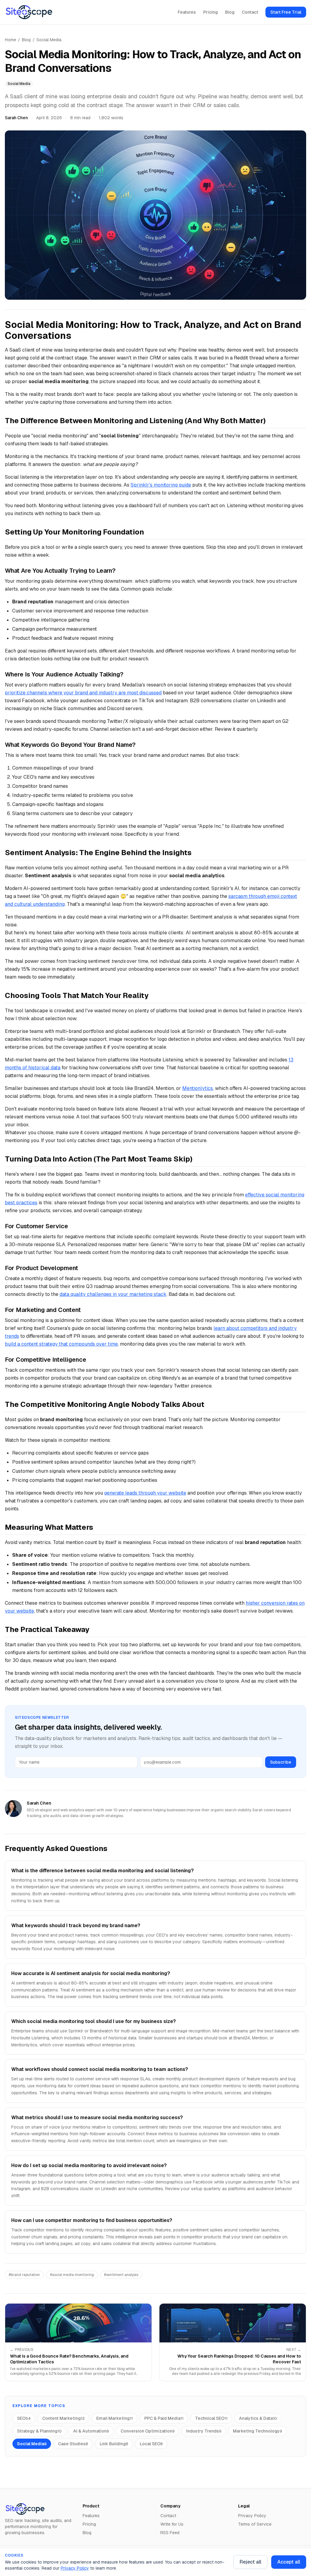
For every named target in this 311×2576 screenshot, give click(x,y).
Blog (230, 12)
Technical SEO (211, 2418)
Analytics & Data (258, 2418)
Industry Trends (204, 2431)
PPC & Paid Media (164, 2418)
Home (10, 40)
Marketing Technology (258, 2431)
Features (187, 12)
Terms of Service (255, 2524)
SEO (24, 2418)
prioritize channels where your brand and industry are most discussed (83, 693)
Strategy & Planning (39, 2431)
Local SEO (151, 2444)
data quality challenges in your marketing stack (113, 1294)
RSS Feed (170, 2533)
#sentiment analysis (121, 2275)
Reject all (250, 2562)
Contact (250, 12)
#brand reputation (24, 2275)
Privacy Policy (75, 2568)
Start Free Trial (286, 12)
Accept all (289, 2562)
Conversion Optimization (148, 2431)
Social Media (49, 40)
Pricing (210, 12)
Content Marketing (63, 2418)
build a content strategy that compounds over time (61, 1344)
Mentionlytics (198, 1088)
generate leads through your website (145, 1493)
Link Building (114, 2444)
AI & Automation (91, 2431)
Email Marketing (114, 2418)
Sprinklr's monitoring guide (161, 485)
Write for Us (172, 2524)
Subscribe (281, 1762)
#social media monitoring (72, 2275)
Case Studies (73, 2444)
